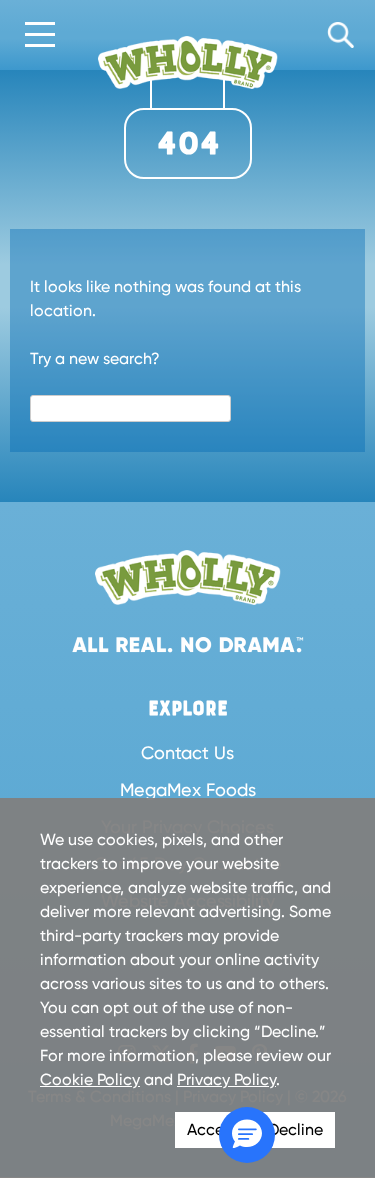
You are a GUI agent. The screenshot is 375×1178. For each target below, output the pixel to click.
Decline (295, 1129)
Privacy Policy (226, 1079)
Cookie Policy (90, 1079)
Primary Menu (40, 36)
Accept (213, 1129)
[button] (247, 1135)
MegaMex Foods (188, 789)
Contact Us (187, 752)
